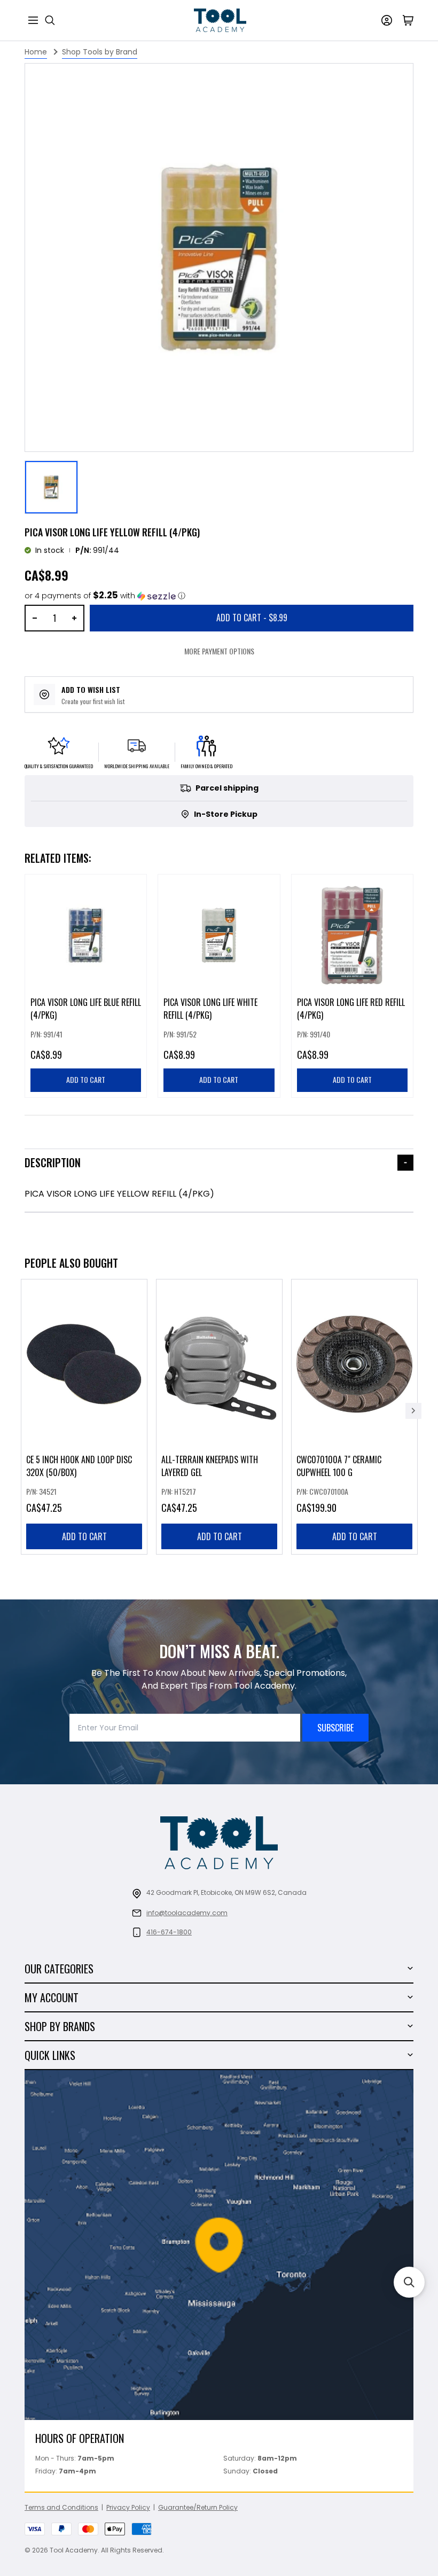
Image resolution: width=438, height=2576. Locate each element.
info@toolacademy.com (187, 1913)
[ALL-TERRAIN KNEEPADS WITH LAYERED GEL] (219, 1417)
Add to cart (84, 1536)
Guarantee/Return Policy (198, 2507)
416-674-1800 (169, 1932)
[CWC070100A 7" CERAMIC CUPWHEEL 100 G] (354, 1417)
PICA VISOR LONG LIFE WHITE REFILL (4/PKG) (210, 1009)
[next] (413, 1411)
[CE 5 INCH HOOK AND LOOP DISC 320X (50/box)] (84, 1417)
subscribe (335, 1728)
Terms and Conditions (61, 2507)
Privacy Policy (128, 2507)
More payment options (219, 651)
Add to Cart (252, 618)
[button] (105, 596)
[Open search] (50, 20)
